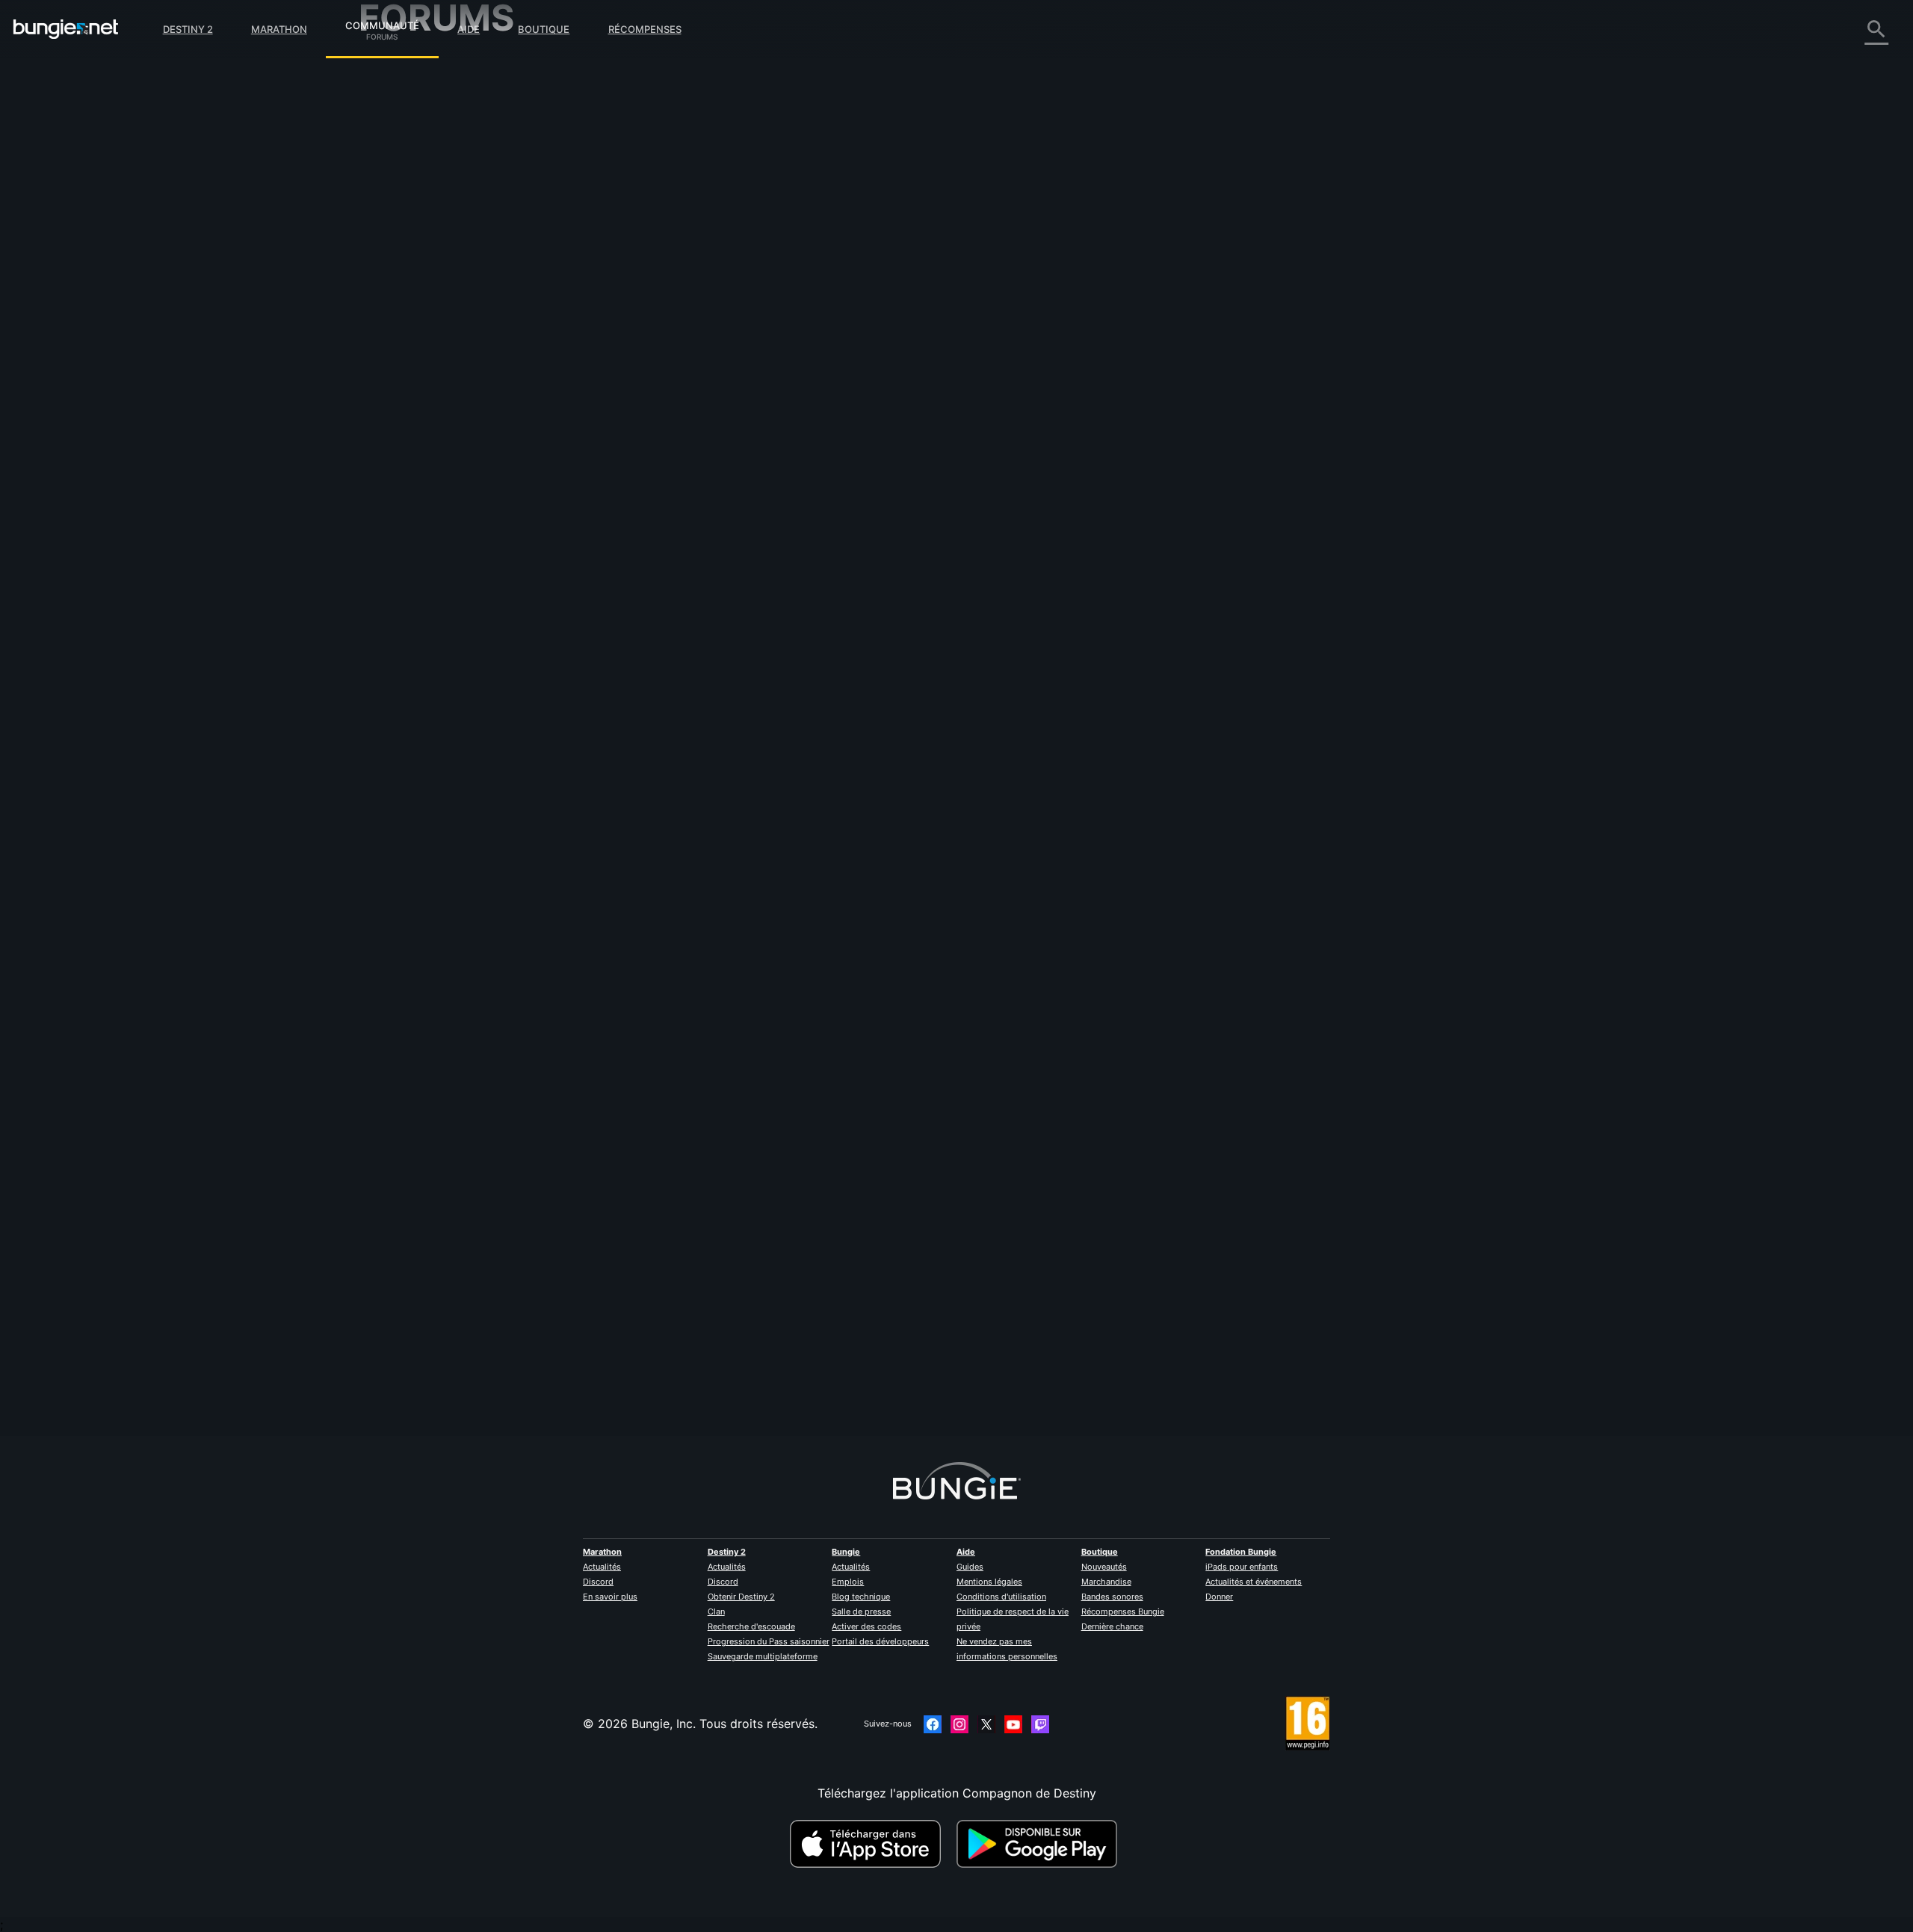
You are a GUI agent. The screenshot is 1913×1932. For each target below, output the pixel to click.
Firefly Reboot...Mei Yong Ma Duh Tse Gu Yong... (934, 114)
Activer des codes (866, 1626)
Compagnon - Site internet (445, 247)
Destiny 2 (188, 29)
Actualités (602, 1567)
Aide (469, 29)
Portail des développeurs (880, 1641)
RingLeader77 (702, 1369)
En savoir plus (610, 1597)
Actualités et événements (1254, 1582)
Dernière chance (1112, 1626)
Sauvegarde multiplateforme (763, 1656)
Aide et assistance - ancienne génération (484, 321)
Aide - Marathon (415, 396)
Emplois (848, 1582)
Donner (1219, 1597)
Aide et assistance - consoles (452, 306)
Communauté (382, 23)
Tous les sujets (411, 67)
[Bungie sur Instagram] (959, 1724)
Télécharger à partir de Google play (1040, 1844)
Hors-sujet (399, 381)
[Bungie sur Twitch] (1040, 1724)
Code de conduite (411, 430)
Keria (677, 329)
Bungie (846, 1552)
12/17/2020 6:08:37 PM (802, 435)
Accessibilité (405, 232)
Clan (716, 1611)
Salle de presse (861, 1611)
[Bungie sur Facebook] (933, 1724)
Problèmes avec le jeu (431, 217)
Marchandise (1106, 1582)
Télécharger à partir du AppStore (868, 1844)
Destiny (66, 29)
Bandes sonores (1112, 1597)
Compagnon (404, 336)
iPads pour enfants (1242, 1567)
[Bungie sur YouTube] (1013, 1724)
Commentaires (410, 97)
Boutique (544, 29)
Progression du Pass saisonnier (769, 1641)
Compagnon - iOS (420, 261)
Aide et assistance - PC (435, 291)
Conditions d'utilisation (1001, 1597)
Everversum (402, 202)
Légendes (396, 127)
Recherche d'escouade (751, 1626)
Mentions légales (989, 1582)
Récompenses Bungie (1123, 1611)
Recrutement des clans (433, 351)
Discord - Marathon (424, 411)
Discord (598, 1582)
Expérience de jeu (420, 142)
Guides (970, 1567)
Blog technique (861, 1597)
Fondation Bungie (1241, 1552)
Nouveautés (1104, 1567)
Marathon (279, 29)
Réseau (389, 187)
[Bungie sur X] (986, 1724)
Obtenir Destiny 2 (741, 1597)
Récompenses (645, 29)
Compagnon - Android (433, 276)
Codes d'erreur (411, 172)
